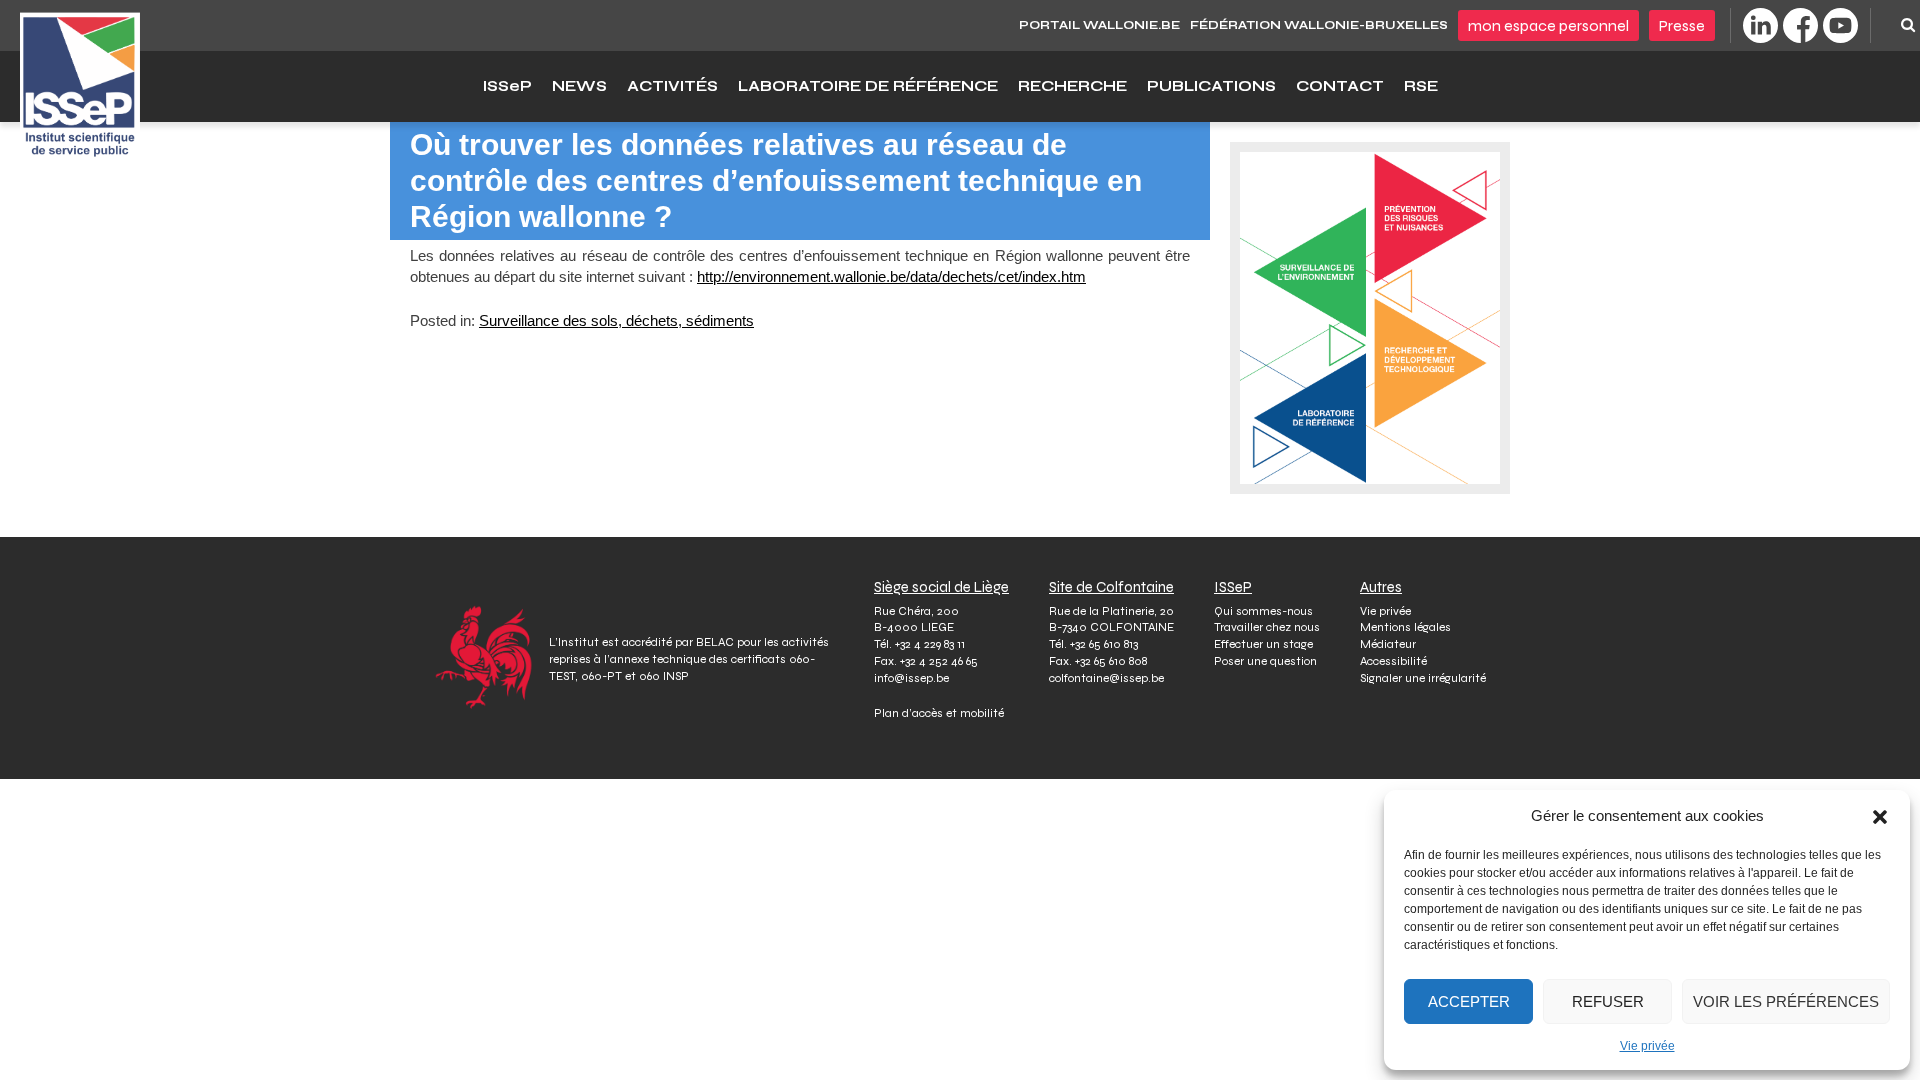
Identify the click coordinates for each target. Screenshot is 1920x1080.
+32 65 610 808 (1111, 661)
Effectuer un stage (1263, 644)
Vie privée (1647, 1046)
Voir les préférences (1786, 1001)
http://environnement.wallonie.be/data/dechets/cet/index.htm (891, 276)
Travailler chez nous (1267, 627)
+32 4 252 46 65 (939, 661)
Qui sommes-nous (1263, 611)
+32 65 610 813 (1104, 644)
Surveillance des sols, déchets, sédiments (616, 320)
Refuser (1608, 1001)
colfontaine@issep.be (1106, 678)
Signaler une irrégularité (1423, 678)
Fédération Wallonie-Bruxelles (1319, 25)
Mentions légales (1405, 627)
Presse (1682, 25)
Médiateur (1388, 644)
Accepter (1469, 1001)
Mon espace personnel (1548, 25)
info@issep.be (911, 678)
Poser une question (1265, 661)
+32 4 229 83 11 (930, 644)
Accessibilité (1393, 661)
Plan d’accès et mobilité (939, 713)
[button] (1880, 816)
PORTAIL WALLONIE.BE (1099, 25)
